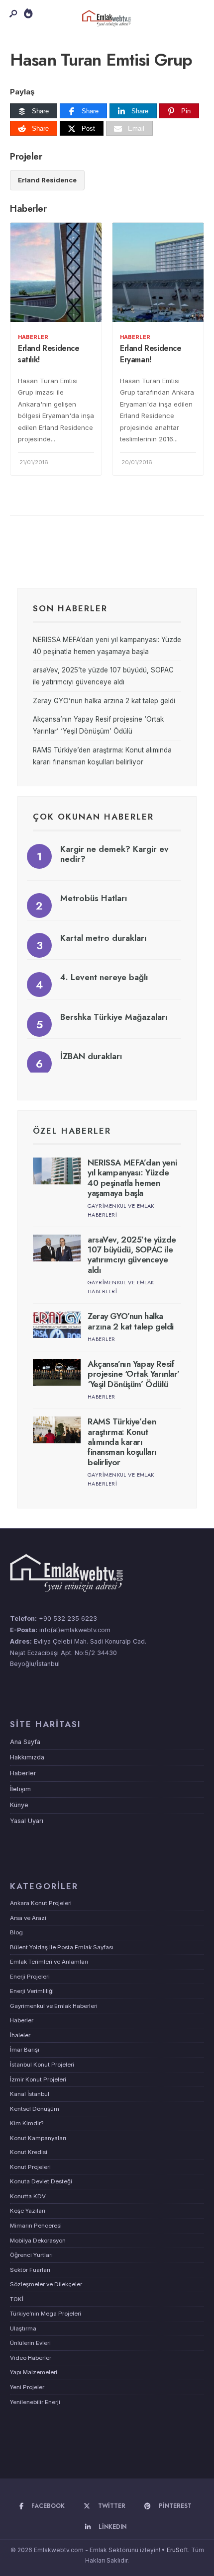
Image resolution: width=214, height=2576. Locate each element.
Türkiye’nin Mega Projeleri (46, 2314)
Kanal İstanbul (30, 2094)
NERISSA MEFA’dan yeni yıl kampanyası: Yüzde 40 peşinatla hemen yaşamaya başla (132, 1178)
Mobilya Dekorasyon (38, 2241)
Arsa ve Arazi (28, 1918)
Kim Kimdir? (27, 2123)
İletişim (20, 1789)
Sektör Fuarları (30, 2270)
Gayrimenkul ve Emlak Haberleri (54, 2006)
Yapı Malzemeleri (34, 2372)
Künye (19, 1805)
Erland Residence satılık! (49, 354)
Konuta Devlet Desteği (41, 2181)
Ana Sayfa (25, 1742)
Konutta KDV (28, 2196)
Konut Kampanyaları (38, 2138)
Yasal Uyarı (27, 1821)
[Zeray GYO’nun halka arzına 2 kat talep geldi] (57, 1325)
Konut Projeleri (30, 2167)
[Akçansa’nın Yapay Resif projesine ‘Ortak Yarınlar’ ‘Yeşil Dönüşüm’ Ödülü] (57, 1372)
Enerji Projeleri (30, 1977)
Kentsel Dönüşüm (35, 2109)
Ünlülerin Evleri (30, 2343)
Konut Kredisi (29, 2152)
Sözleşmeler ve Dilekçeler (46, 2284)
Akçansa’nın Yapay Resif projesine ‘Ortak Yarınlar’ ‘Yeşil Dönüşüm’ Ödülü (134, 1374)
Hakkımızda (27, 1757)
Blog (16, 1932)
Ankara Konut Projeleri (41, 1903)
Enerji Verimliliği (32, 1991)
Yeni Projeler (27, 2387)
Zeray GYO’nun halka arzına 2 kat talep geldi (104, 701)
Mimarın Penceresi (36, 2226)
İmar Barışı (25, 2050)
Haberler (33, 337)
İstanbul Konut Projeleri (42, 2065)
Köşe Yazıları (28, 2211)
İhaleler (20, 2035)
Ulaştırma (23, 2328)
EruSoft (177, 2550)
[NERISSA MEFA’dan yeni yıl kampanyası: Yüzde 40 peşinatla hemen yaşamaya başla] (57, 1171)
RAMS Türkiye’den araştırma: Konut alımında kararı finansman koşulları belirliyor (122, 1442)
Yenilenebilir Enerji (35, 2402)
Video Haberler (31, 2358)
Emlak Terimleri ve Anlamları (49, 1962)
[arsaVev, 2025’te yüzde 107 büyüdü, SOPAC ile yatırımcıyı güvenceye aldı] (57, 1248)
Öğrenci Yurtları (31, 2255)
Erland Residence (47, 180)
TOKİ (17, 2299)
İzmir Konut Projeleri (38, 2079)
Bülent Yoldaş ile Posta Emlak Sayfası (62, 1947)
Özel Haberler (72, 1131)
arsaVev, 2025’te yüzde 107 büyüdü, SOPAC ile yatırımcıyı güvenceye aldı (132, 1255)
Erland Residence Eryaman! (151, 354)
